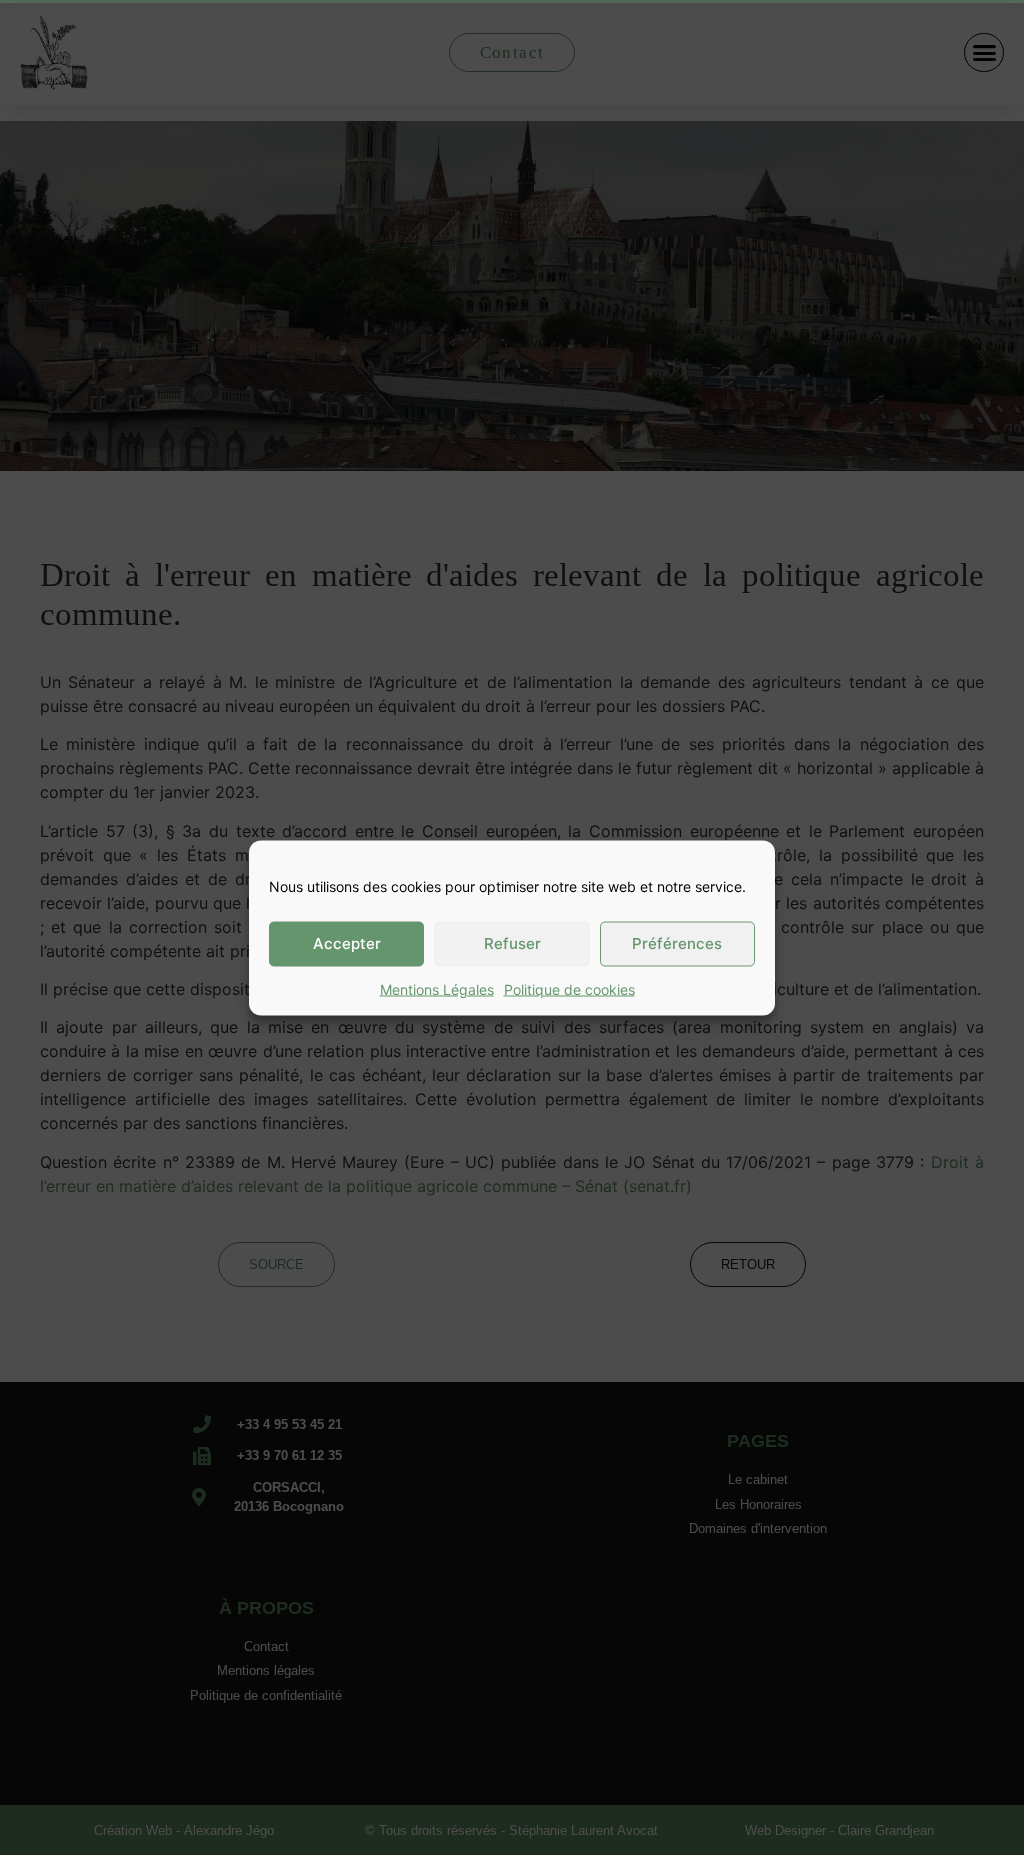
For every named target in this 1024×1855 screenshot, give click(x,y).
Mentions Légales (437, 988)
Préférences (677, 943)
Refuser (512, 943)
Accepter (347, 943)
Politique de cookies (569, 988)
